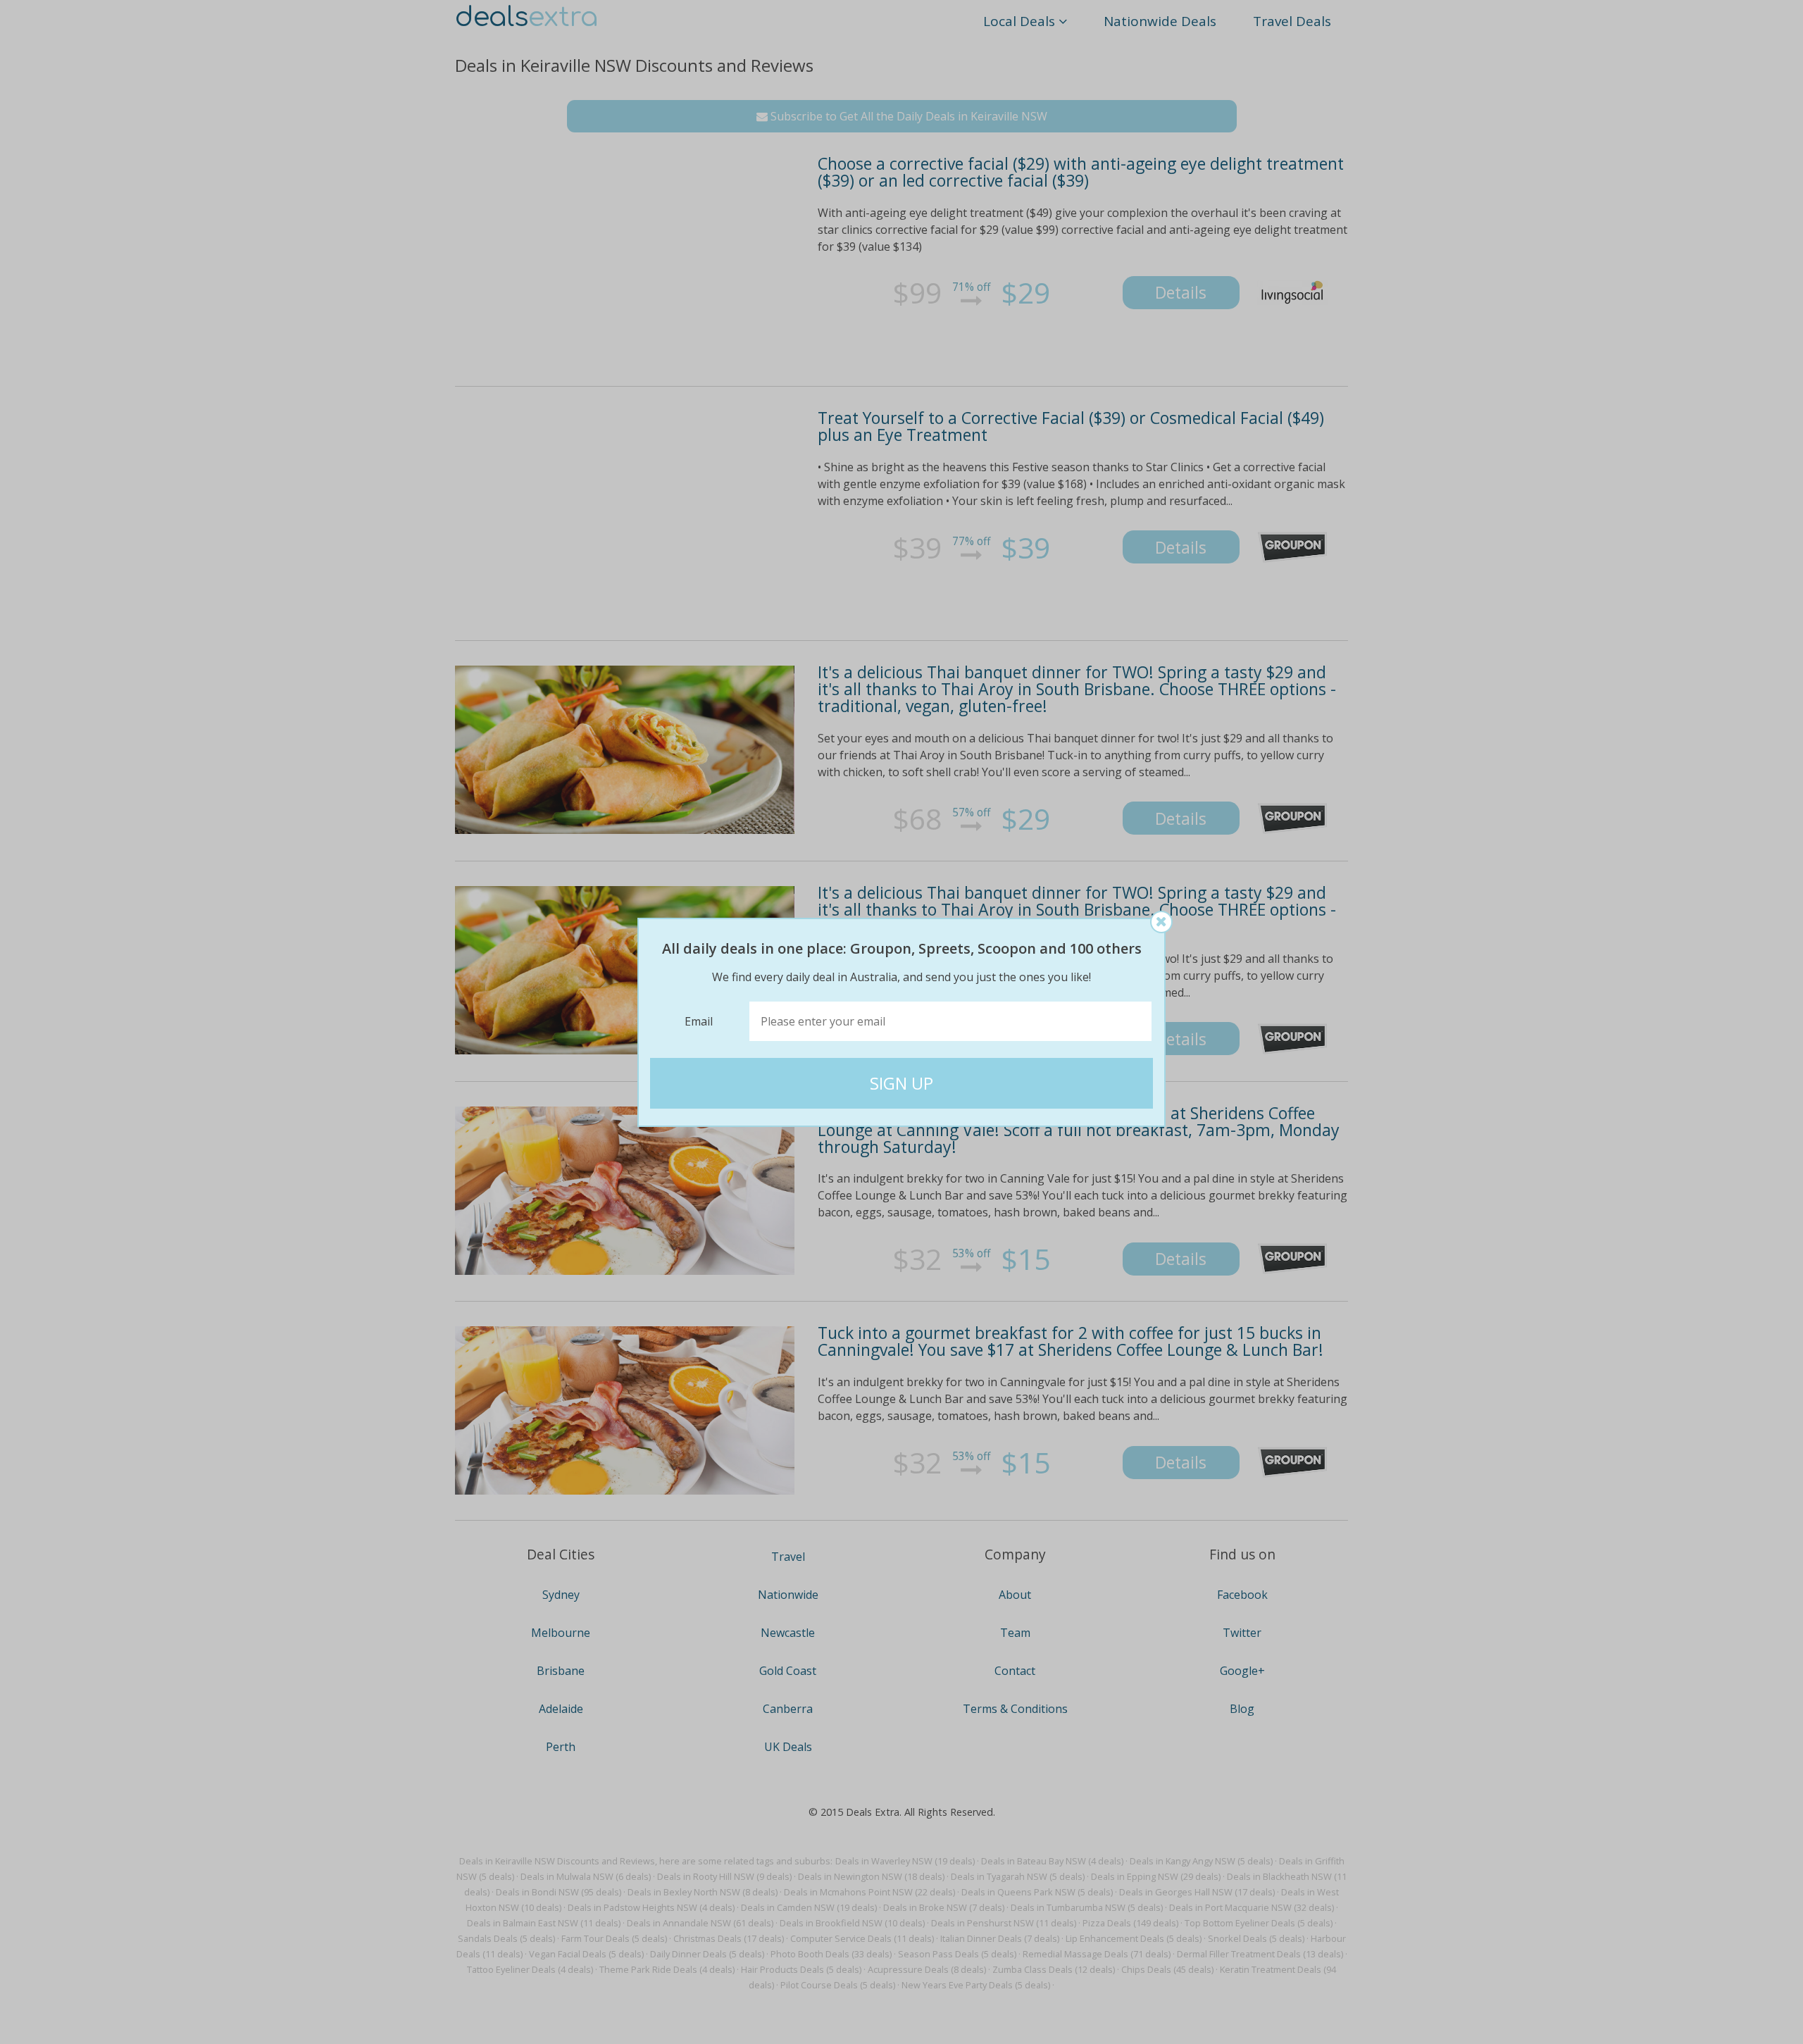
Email (699, 1021)
